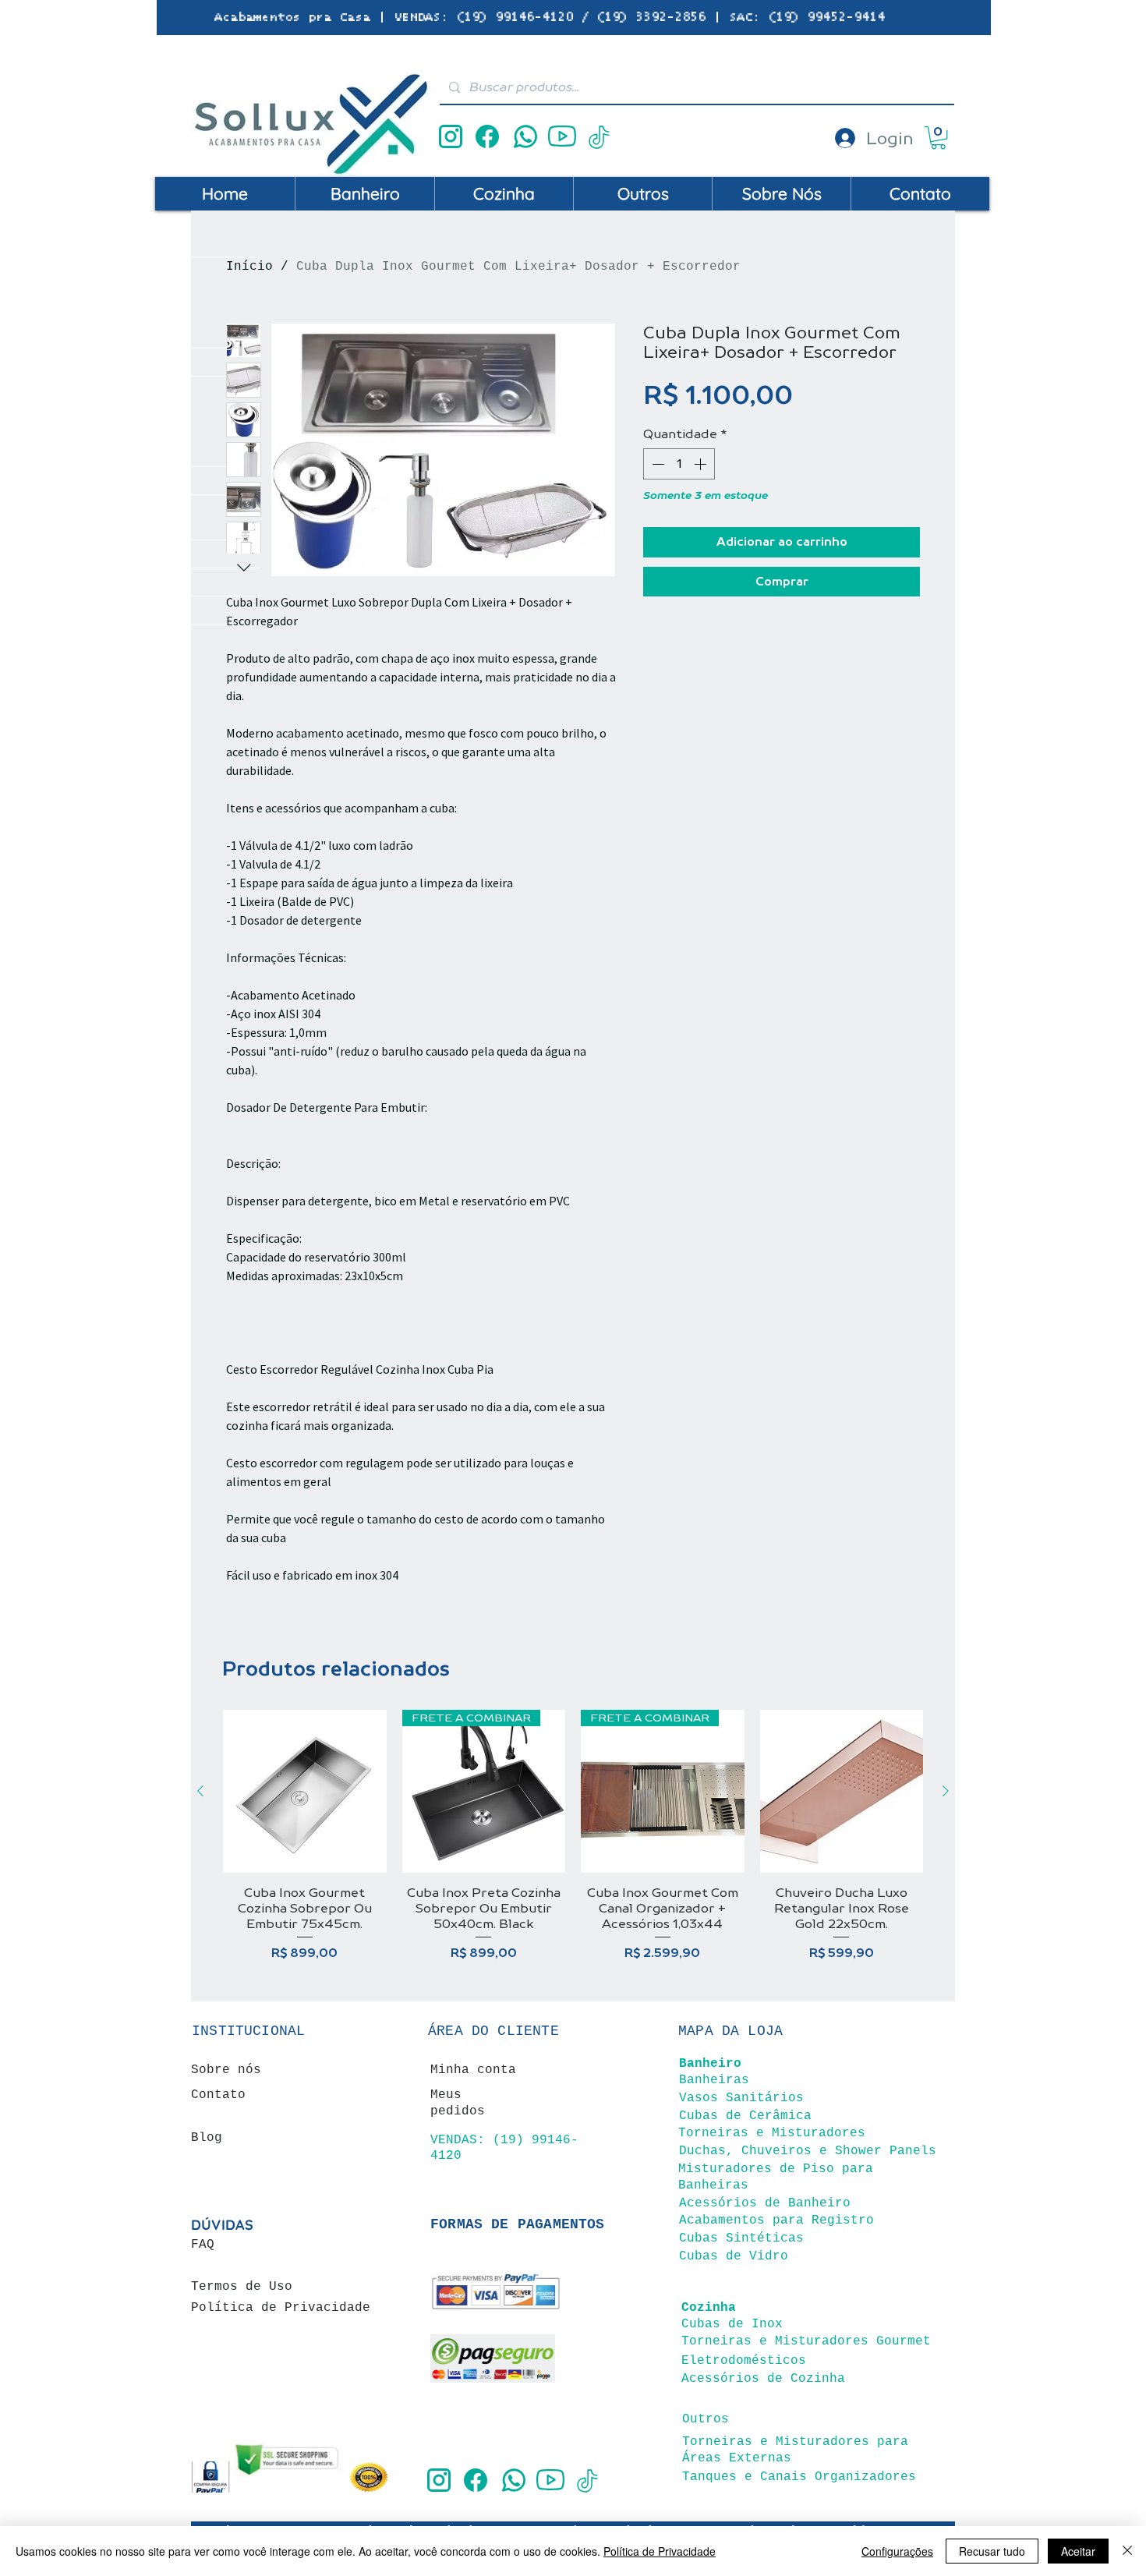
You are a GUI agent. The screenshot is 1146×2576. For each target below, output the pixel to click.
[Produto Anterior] (200, 1791)
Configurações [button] (897, 2551)
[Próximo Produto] (946, 1791)
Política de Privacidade (660, 2551)
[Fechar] (1127, 2551)
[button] (938, 138)
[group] (573, 1844)
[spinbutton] (679, 464)
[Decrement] (656, 464)
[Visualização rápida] (305, 1792)
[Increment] (702, 464)
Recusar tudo (992, 2551)
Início (249, 267)
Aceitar (1078, 2551)
